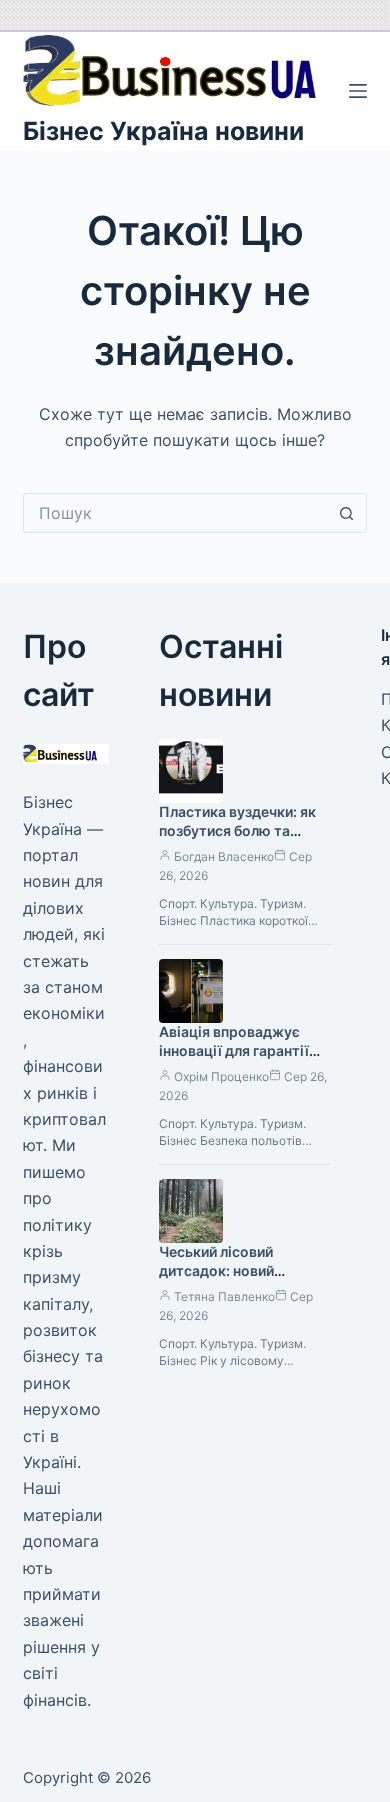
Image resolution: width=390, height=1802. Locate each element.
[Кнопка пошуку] (347, 513)
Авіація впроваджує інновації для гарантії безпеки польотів (234, 1050)
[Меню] (358, 91)
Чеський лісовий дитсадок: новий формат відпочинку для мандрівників (241, 1280)
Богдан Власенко (224, 856)
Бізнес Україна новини (163, 131)
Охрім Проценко (221, 1076)
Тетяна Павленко (224, 1296)
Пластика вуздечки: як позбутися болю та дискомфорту (237, 830)
